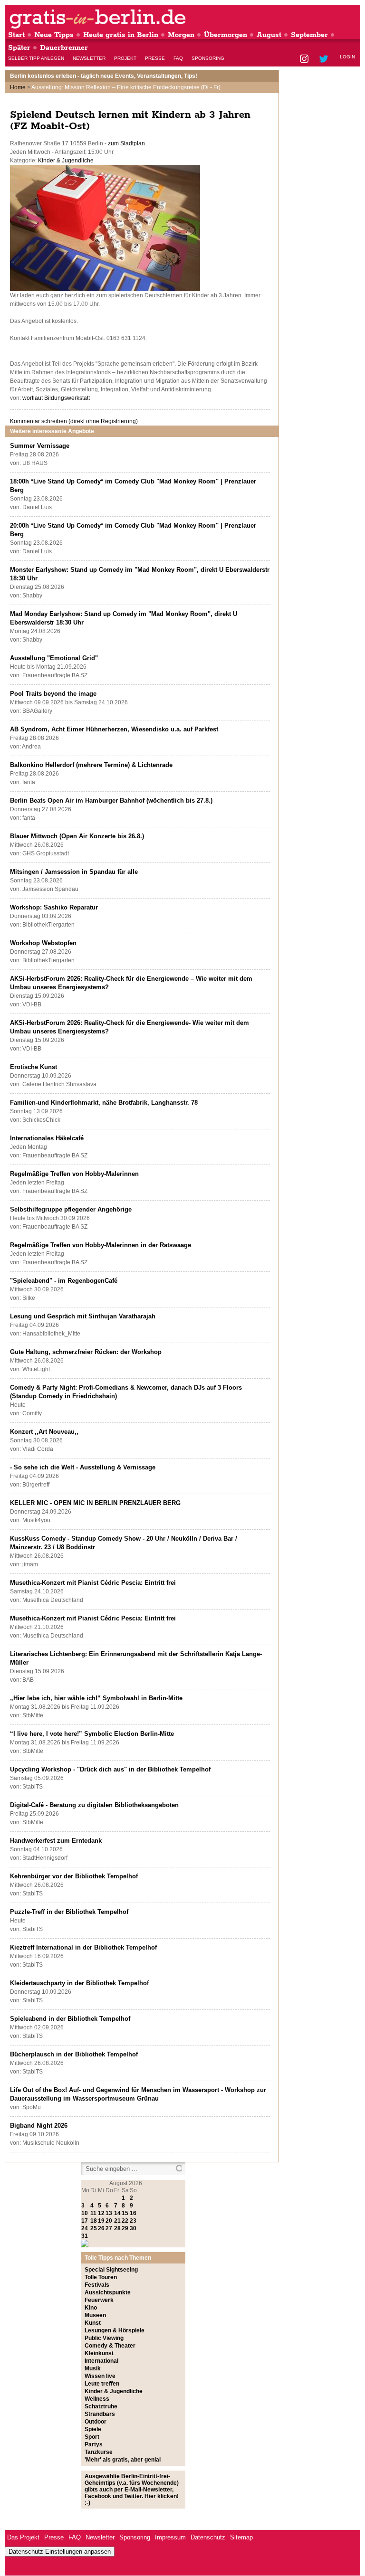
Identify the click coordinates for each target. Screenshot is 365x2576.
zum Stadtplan (126, 143)
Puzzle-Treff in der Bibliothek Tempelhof (69, 1912)
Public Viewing (104, 2338)
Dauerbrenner (64, 48)
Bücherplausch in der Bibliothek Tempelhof (74, 2054)
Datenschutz (208, 2537)
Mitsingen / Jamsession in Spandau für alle (74, 872)
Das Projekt (23, 2537)
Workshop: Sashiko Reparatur (54, 907)
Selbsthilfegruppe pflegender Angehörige (71, 1209)
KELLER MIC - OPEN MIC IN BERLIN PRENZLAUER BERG (95, 1503)
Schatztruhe (101, 2406)
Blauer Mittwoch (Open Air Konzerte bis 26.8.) (77, 836)
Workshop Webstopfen (43, 943)
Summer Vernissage (40, 446)
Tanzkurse (99, 2452)
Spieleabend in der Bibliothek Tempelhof (70, 2019)
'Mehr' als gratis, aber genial (123, 2460)
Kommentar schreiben (74, 421)
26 (101, 2228)
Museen (95, 2315)
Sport (92, 2437)
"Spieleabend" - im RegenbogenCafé (64, 1281)
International (101, 2361)
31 (85, 2236)
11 (93, 2213)
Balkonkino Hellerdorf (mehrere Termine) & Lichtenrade (91, 765)
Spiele (93, 2429)
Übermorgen (226, 35)
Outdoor (96, 2422)
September (309, 35)
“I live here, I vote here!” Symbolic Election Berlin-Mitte (92, 1734)
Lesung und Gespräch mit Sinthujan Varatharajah (83, 1316)
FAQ (178, 58)
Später (19, 48)
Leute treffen (102, 2384)
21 (117, 2221)
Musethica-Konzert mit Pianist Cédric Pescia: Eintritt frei (93, 1583)
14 (117, 2213)
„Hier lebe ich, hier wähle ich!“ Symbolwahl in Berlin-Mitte (96, 1698)
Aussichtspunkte (108, 2292)
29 (125, 2228)
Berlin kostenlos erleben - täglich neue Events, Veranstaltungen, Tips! (104, 76)
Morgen (181, 35)
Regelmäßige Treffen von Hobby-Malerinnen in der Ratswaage (101, 1245)
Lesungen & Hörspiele (115, 2330)
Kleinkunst (99, 2353)
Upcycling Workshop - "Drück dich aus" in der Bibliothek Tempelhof (110, 1769)
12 (101, 2213)
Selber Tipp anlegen (36, 58)
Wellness (97, 2399)
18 (94, 2221)
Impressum (170, 2537)
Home (18, 87)
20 (109, 2221)
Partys (94, 2444)
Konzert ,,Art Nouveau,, (44, 1432)
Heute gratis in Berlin (121, 35)
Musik (93, 2368)
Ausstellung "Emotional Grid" (54, 658)
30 (133, 2228)
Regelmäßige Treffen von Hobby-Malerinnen (74, 1174)
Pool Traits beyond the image (53, 694)
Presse (155, 58)
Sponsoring (208, 58)
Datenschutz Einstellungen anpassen (60, 2552)
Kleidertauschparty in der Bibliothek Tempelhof (79, 1983)
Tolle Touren (101, 2277)
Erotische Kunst (34, 1067)
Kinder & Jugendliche (66, 161)
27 (109, 2228)
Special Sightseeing (111, 2270)
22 (125, 2221)
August (269, 35)
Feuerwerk (99, 2300)
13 (109, 2213)
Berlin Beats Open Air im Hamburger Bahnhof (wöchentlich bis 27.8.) (111, 800)
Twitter (325, 60)
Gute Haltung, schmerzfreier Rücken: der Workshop (86, 1352)
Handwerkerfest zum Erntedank (56, 1841)
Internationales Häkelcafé (47, 1138)
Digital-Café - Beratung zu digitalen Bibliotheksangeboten (94, 1805)
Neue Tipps (54, 35)
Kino (91, 2308)
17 (85, 2221)
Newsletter (89, 58)
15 (125, 2213)
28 (117, 2228)
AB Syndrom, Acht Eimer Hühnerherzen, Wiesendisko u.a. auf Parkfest (114, 729)
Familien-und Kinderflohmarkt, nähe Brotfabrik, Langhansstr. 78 (104, 1103)
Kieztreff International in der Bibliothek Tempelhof (83, 1947)
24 (85, 2228)
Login (347, 57)
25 (94, 2228)
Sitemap (241, 2537)
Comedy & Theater (110, 2346)
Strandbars (100, 2414)
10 (85, 2213)
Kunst (93, 2323)
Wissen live (100, 2376)
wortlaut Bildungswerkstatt (56, 398)
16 (133, 2213)
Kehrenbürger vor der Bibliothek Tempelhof (74, 1876)
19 (101, 2221)
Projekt (125, 58)
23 (133, 2221)
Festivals (97, 2285)
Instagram (305, 60)
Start (16, 35)
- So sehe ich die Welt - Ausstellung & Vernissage (83, 1467)
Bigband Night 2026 (39, 2126)
